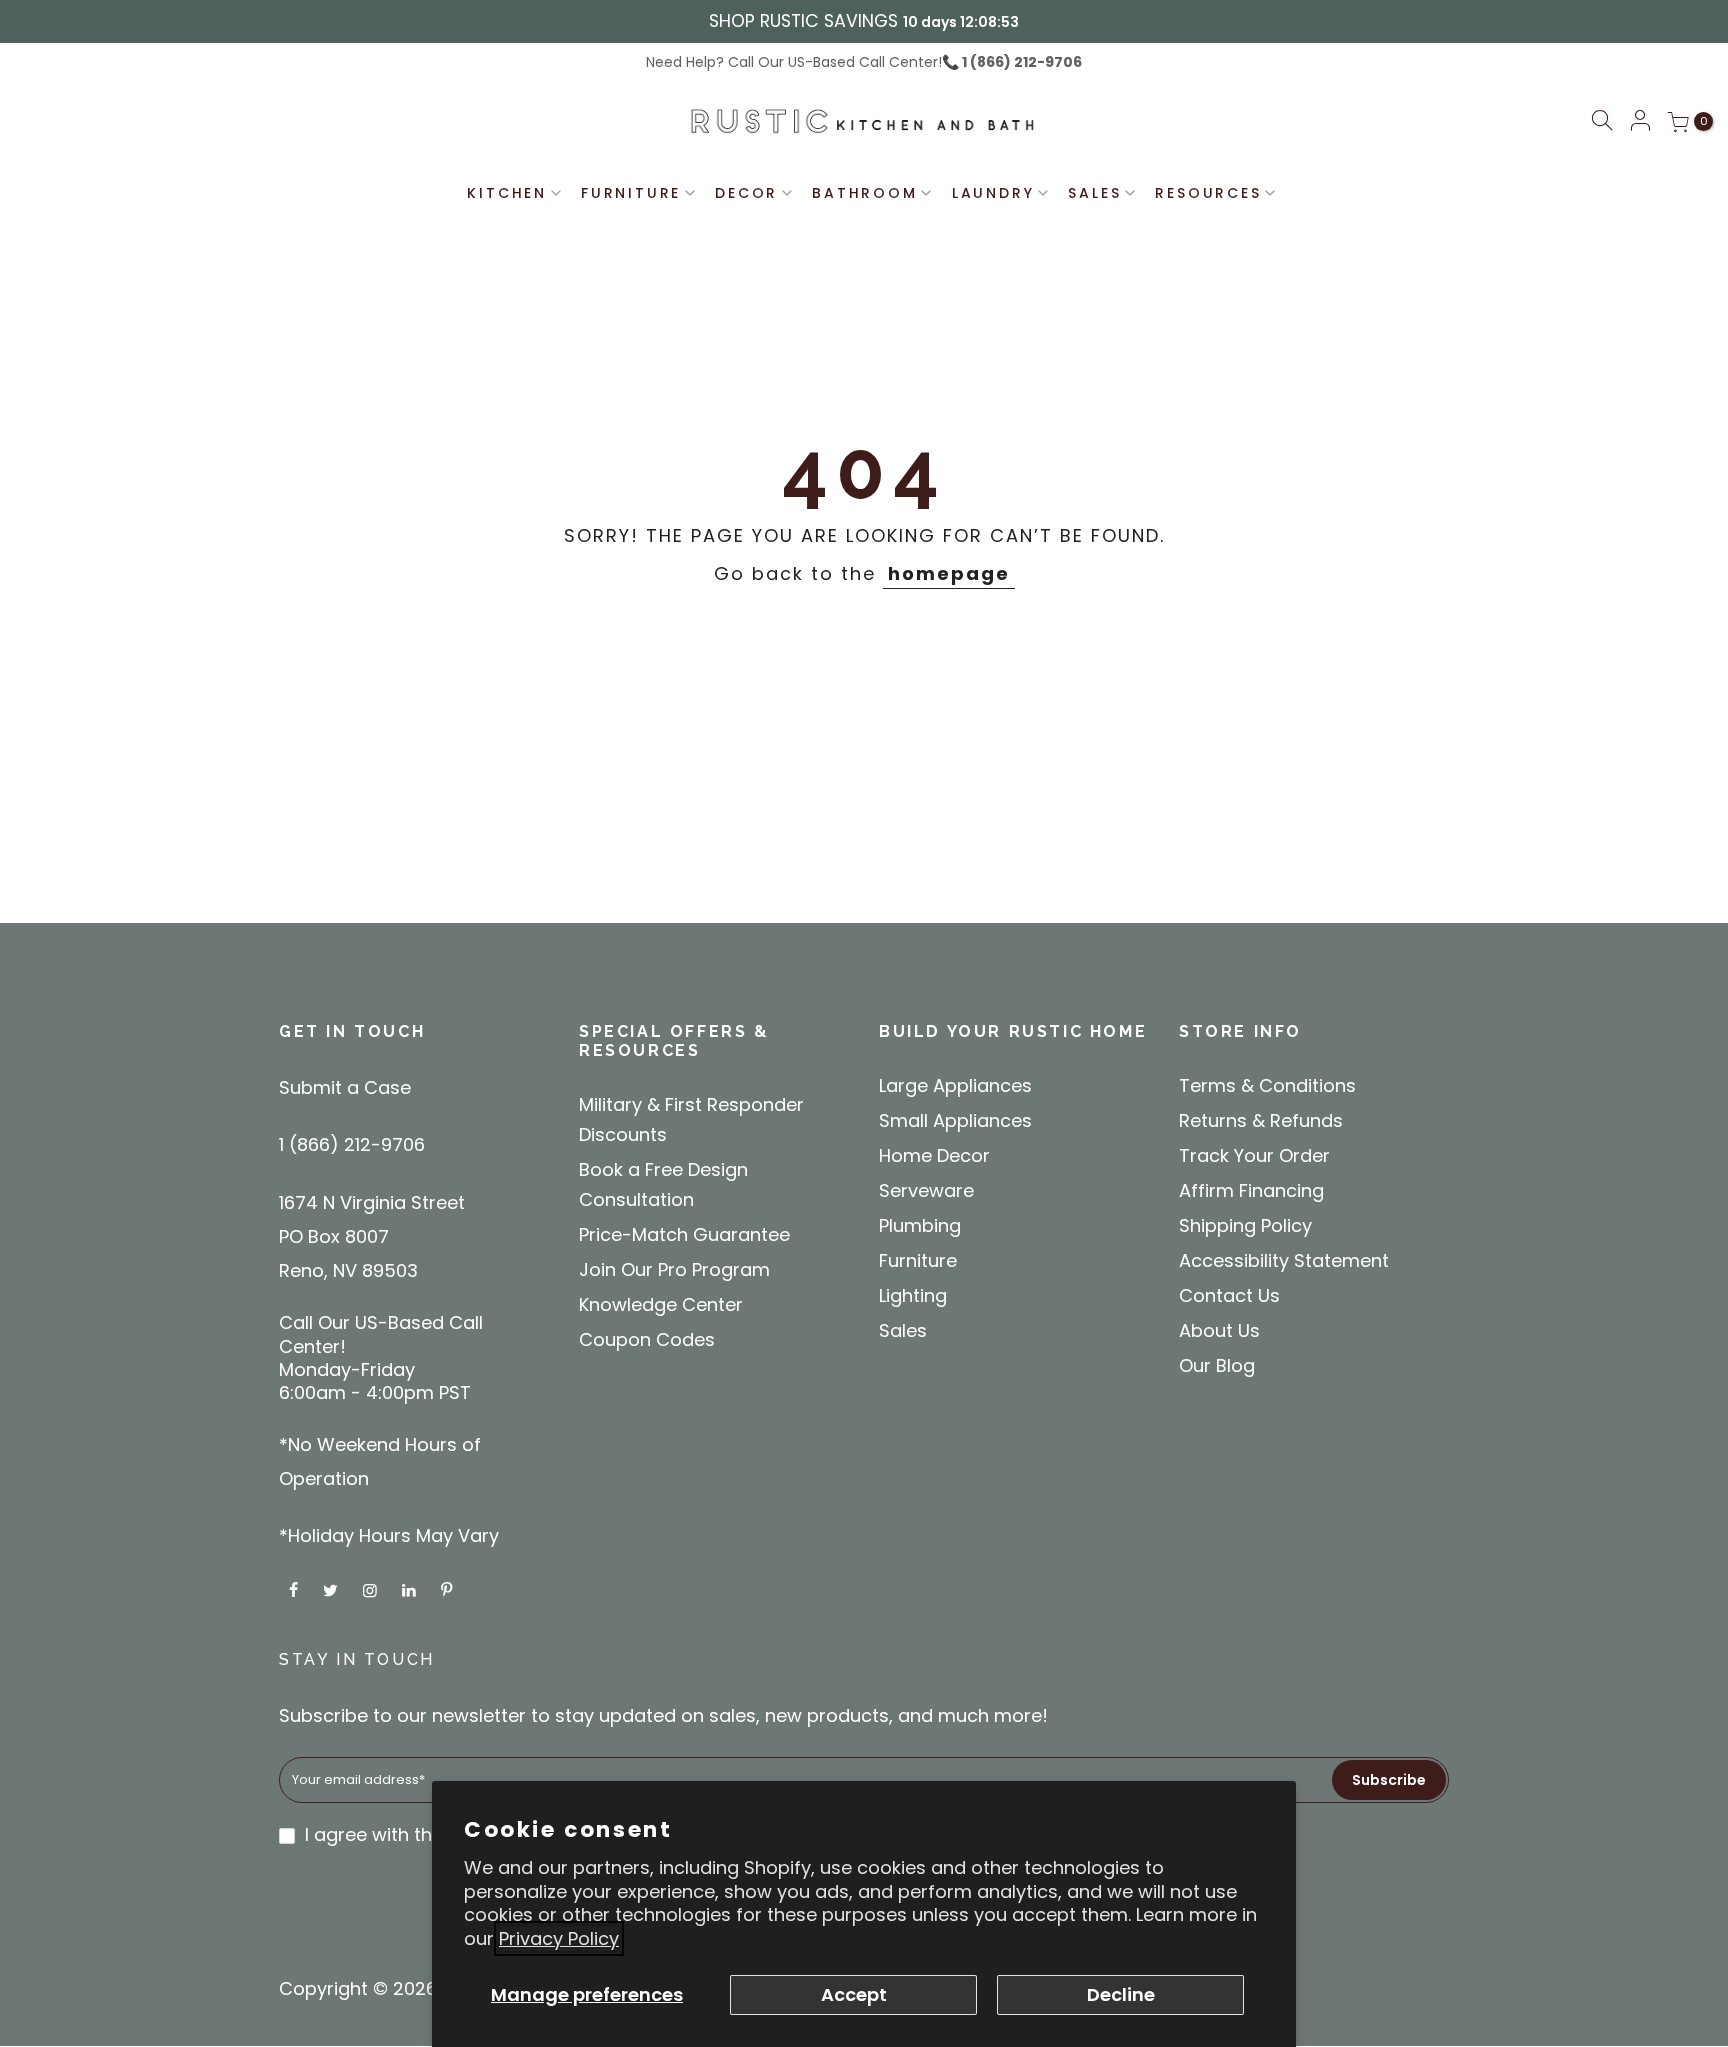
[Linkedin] (411, 1588)
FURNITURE (631, 193)
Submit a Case (345, 1087)
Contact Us (1229, 1295)
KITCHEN (507, 193)
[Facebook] (296, 1588)
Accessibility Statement (1284, 1260)
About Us (1219, 1330)
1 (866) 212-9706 (1020, 62)
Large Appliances (955, 1085)
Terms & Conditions (1267, 1085)
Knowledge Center (661, 1304)
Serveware (926, 1190)
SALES (1094, 193)
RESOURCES (1208, 193)
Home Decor (934, 1155)
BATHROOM (864, 193)
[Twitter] (333, 1588)
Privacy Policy (559, 1938)
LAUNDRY (993, 193)
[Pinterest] (449, 1588)
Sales (903, 1330)
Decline (1121, 1994)
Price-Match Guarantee (684, 1234)
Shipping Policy (1245, 1225)
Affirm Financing (1251, 1190)
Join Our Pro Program (674, 1269)
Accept (854, 1994)
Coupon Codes (647, 1339)
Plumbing (920, 1225)
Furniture (918, 1260)
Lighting (913, 1295)
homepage (949, 573)
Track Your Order (1254, 1155)
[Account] (1640, 122)
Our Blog (1217, 1365)
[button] (1602, 123)
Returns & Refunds (1261, 1120)
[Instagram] (372, 1588)
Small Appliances (955, 1120)
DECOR (746, 193)
